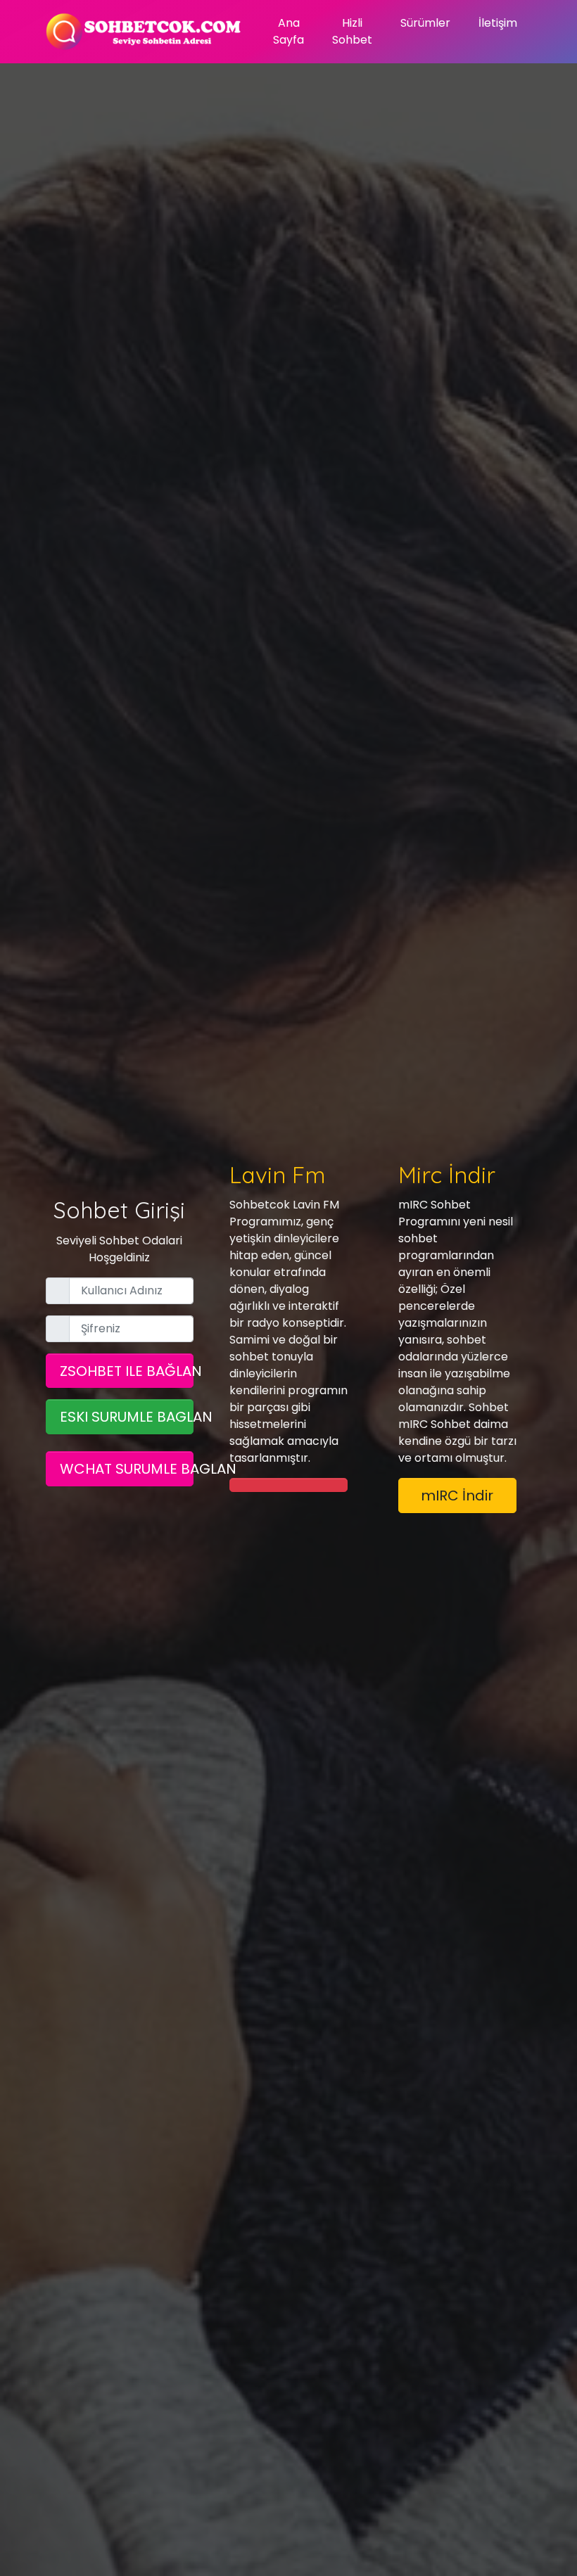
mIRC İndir (457, 1496)
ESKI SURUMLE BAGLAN (127, 1417)
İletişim (498, 23)
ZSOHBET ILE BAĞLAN (127, 1371)
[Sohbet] (144, 32)
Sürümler (425, 23)
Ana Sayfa (288, 31)
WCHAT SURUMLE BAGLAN (127, 1469)
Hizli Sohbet (352, 31)
